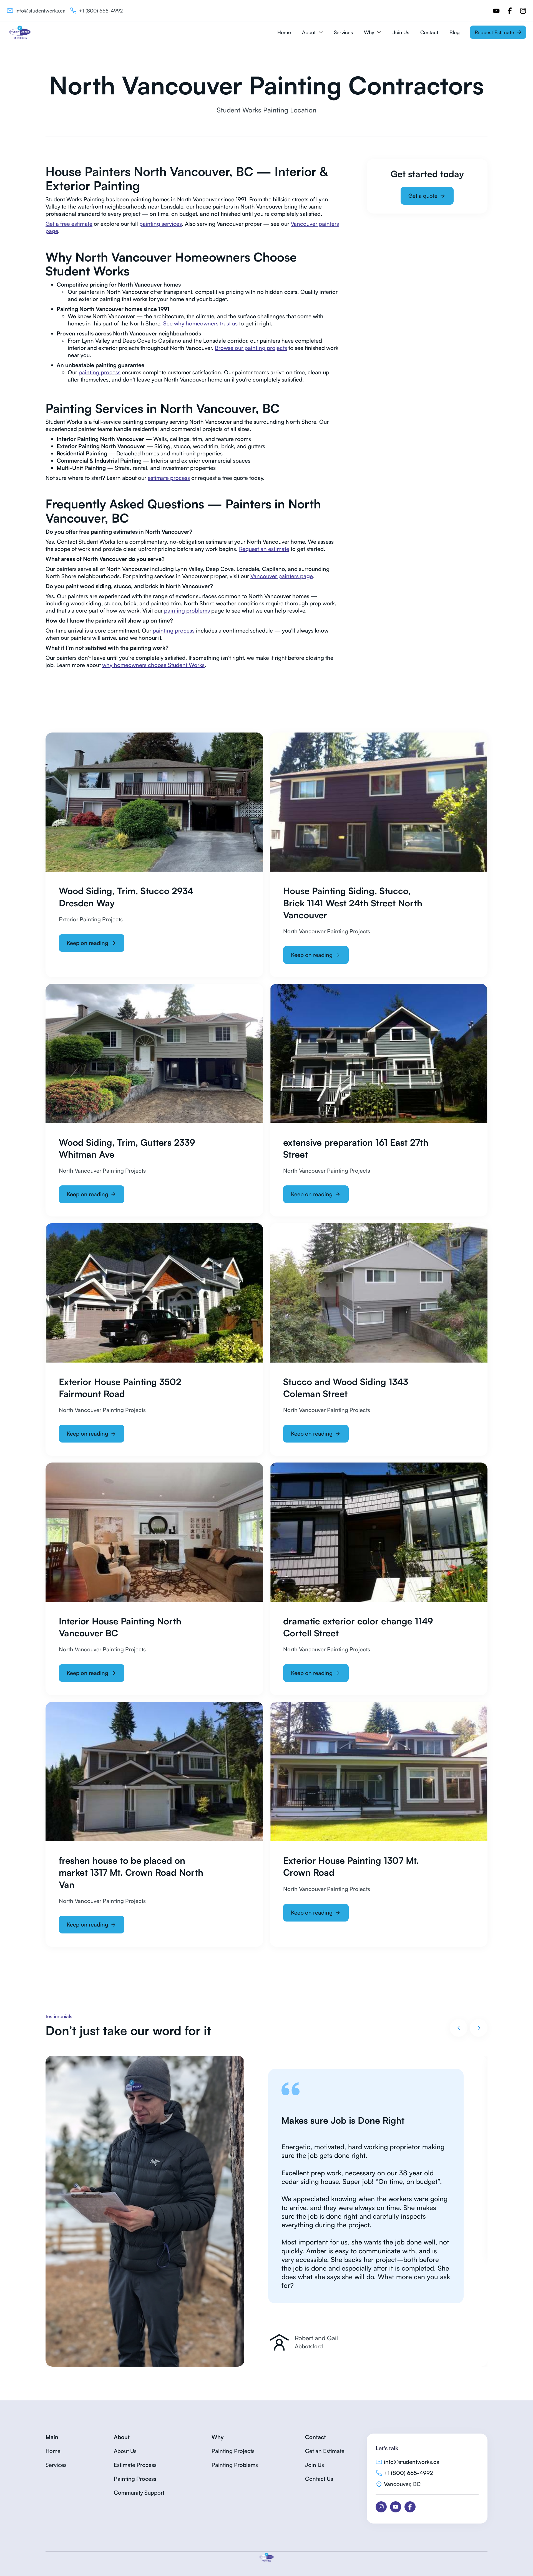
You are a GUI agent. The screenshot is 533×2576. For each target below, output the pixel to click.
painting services (161, 224)
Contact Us (319, 2479)
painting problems (187, 610)
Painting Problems (235, 2465)
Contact (429, 32)
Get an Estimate (325, 2451)
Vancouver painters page (281, 576)
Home (284, 32)
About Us (125, 2451)
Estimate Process (135, 2465)
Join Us (401, 32)
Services (343, 32)
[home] (20, 32)
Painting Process (135, 2479)
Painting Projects (233, 2451)
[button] (312, 32)
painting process (100, 372)
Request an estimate (264, 549)
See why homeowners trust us (200, 323)
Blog (455, 32)
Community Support (139, 2493)
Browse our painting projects (251, 348)
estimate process (169, 478)
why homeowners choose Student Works (153, 665)
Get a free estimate (69, 224)
